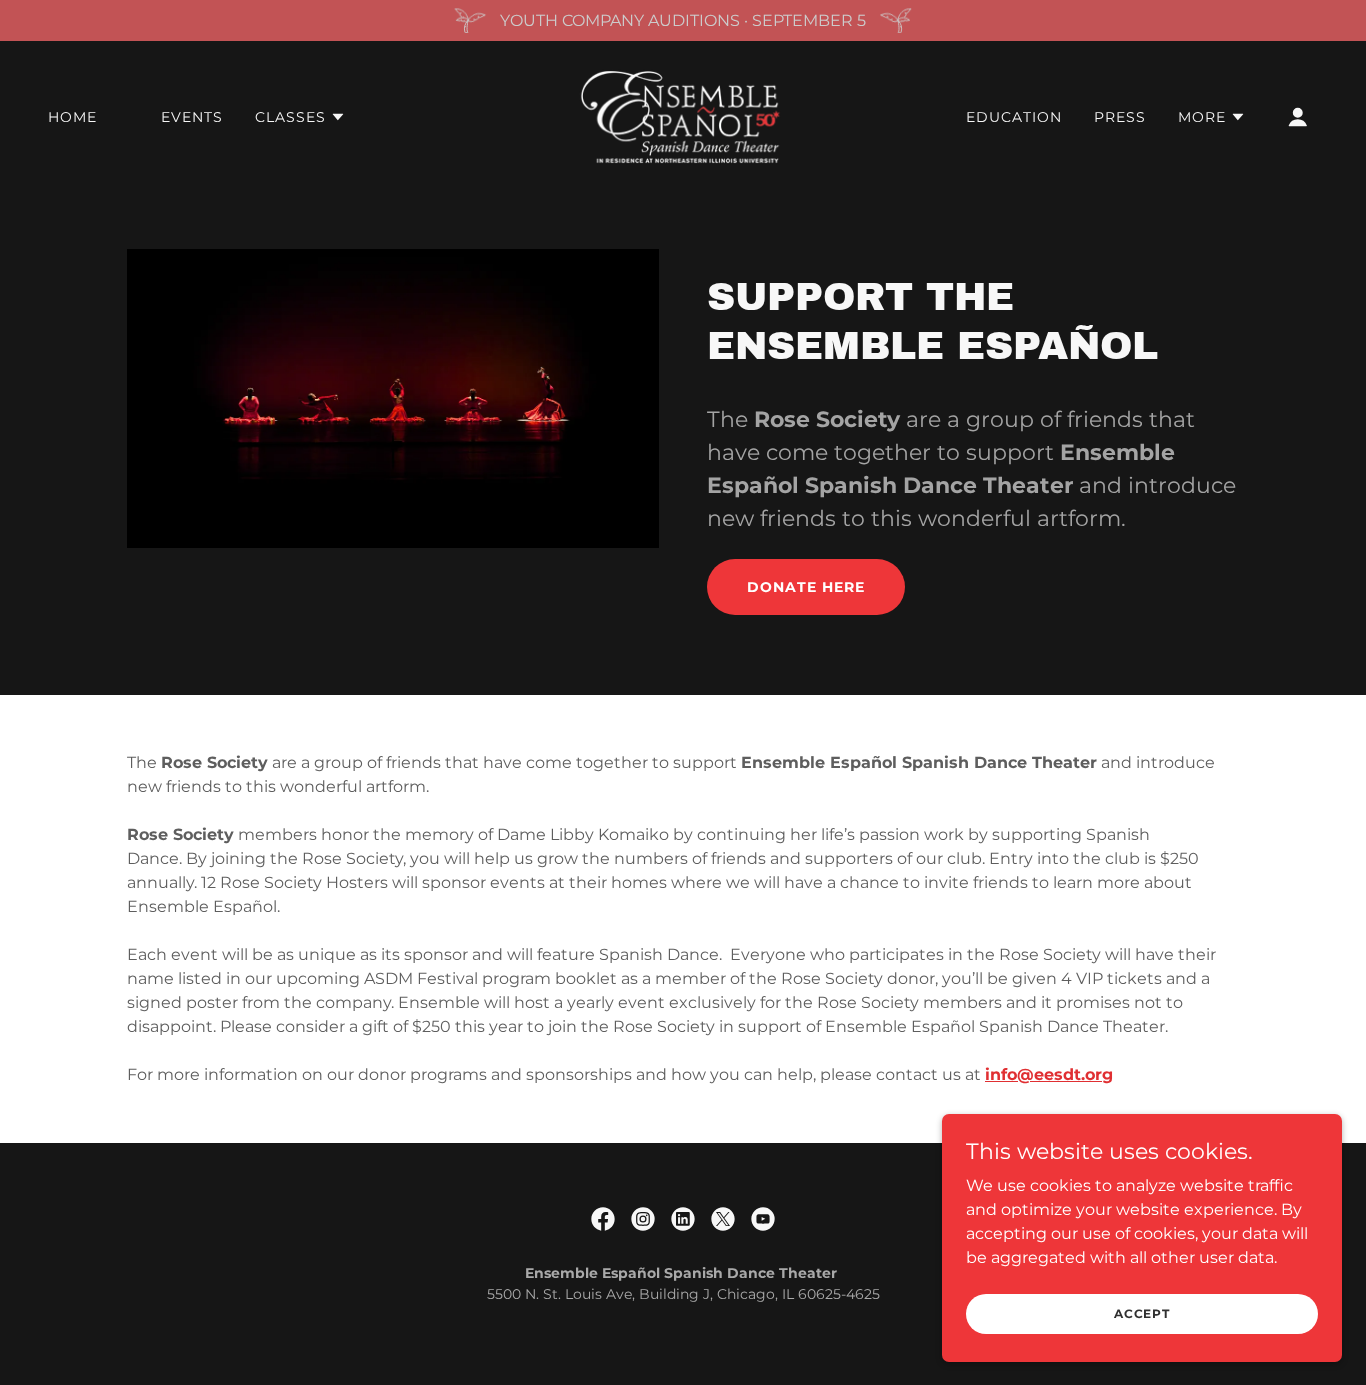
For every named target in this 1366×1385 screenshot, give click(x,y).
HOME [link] (72, 117)
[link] (682, 115)
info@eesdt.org (1049, 1074)
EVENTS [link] (192, 117)
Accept (1142, 1313)
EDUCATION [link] (1014, 117)
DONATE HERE (806, 587)
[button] (300, 117)
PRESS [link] (1120, 117)
